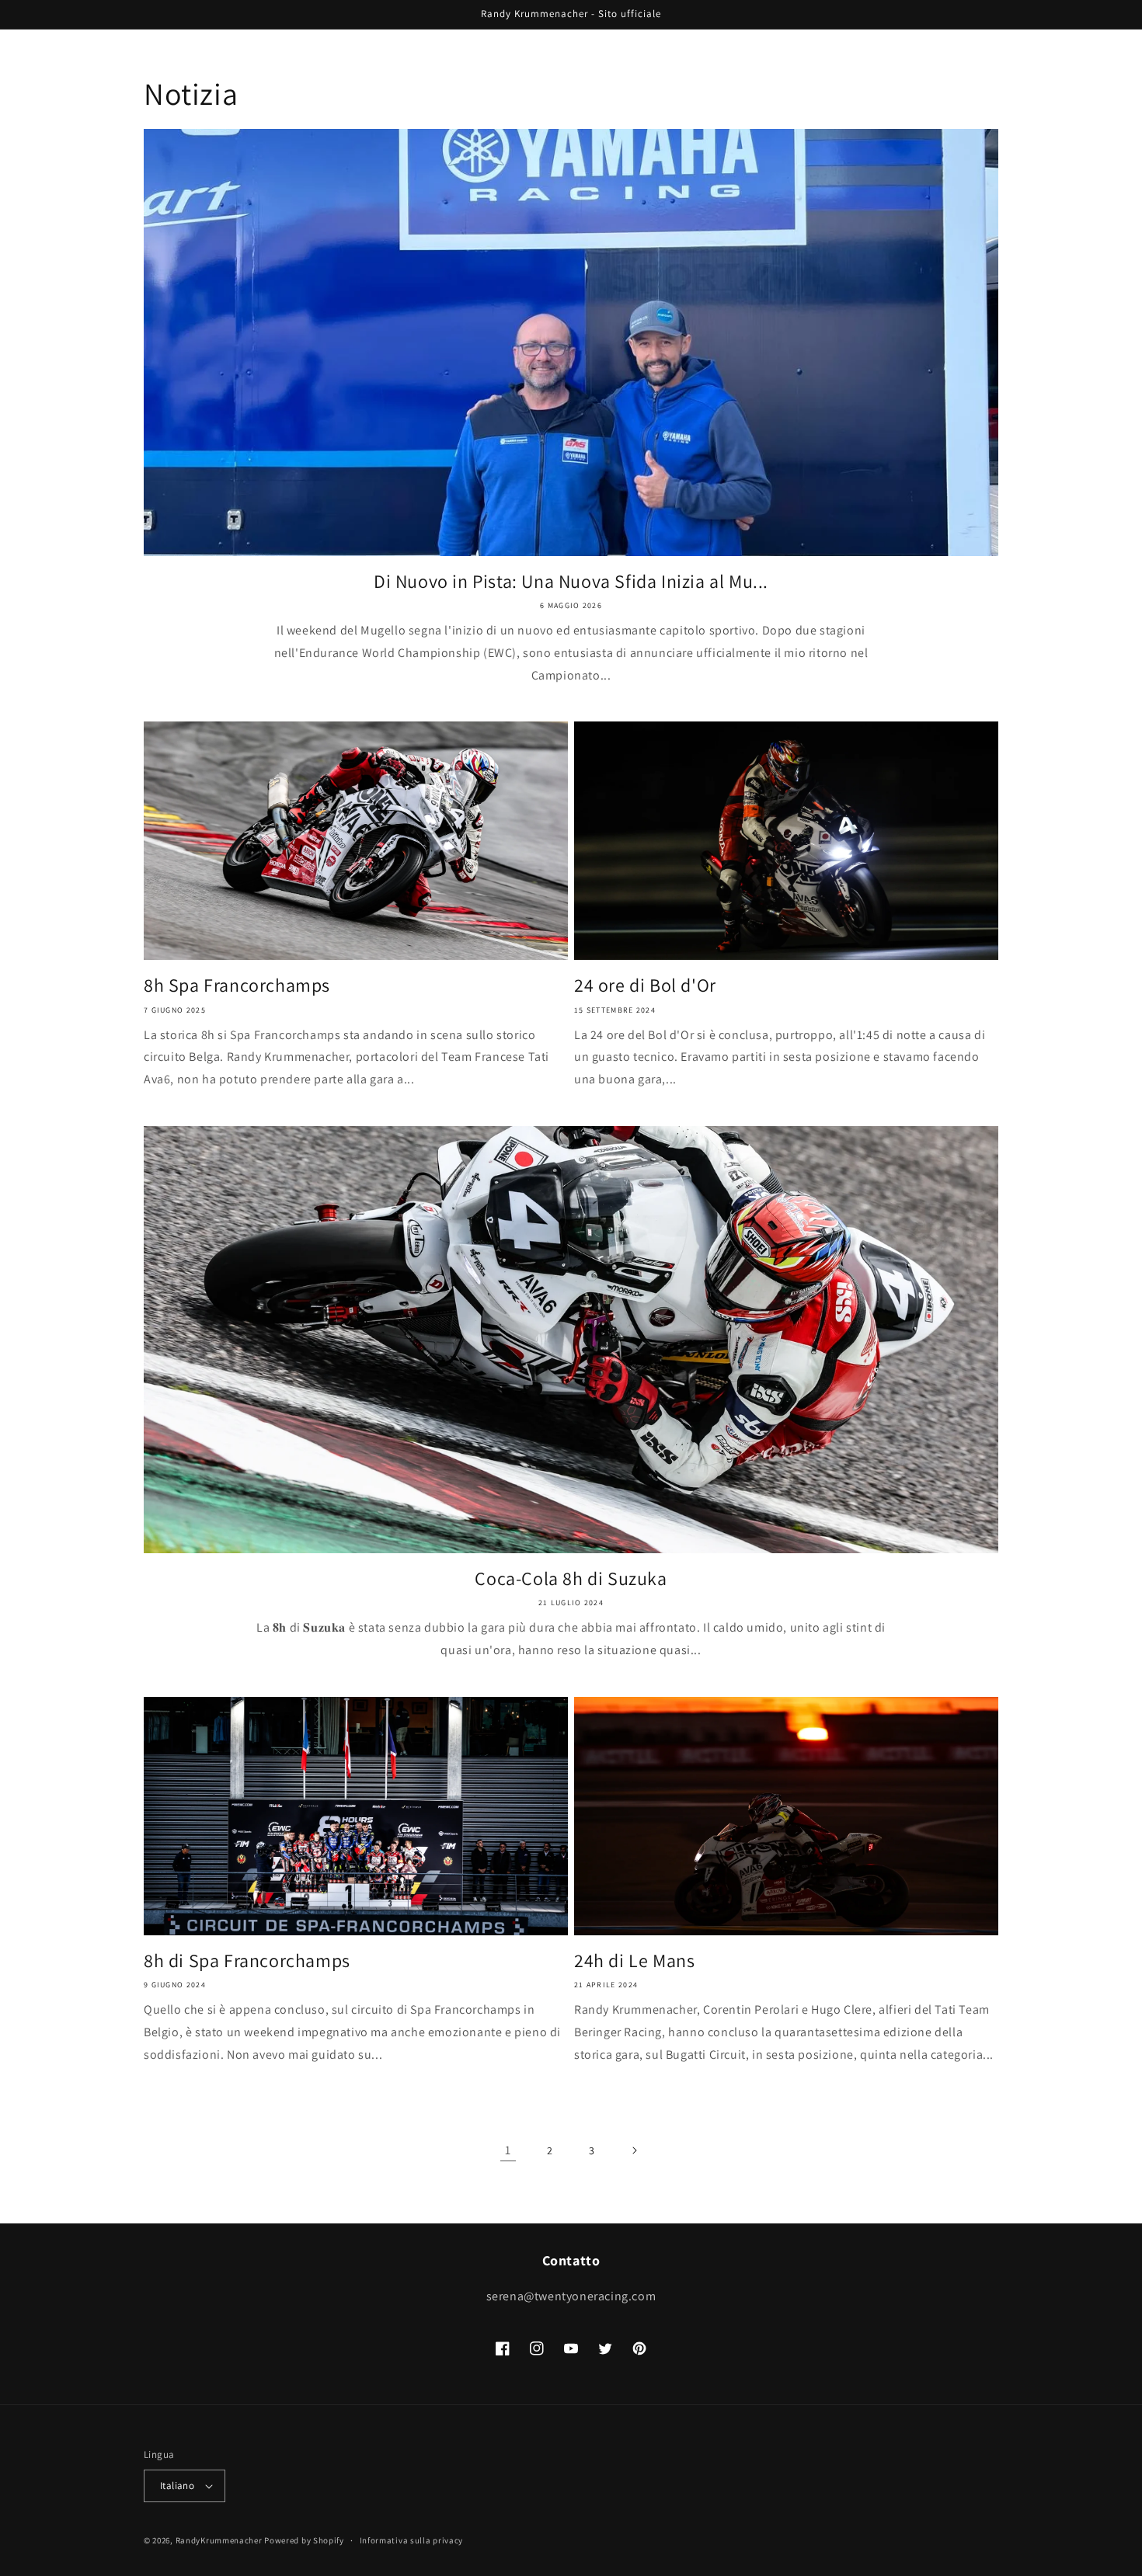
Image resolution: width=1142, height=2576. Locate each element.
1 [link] (508, 2150)
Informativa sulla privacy (412, 2540)
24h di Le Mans (634, 1961)
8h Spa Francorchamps (237, 985)
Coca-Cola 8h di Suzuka (571, 1578)
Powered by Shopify (304, 2540)
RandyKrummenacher (219, 2540)
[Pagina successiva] (634, 2150)
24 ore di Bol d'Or (645, 985)
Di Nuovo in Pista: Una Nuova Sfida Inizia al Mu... (571, 581)
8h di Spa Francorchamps (247, 1961)
